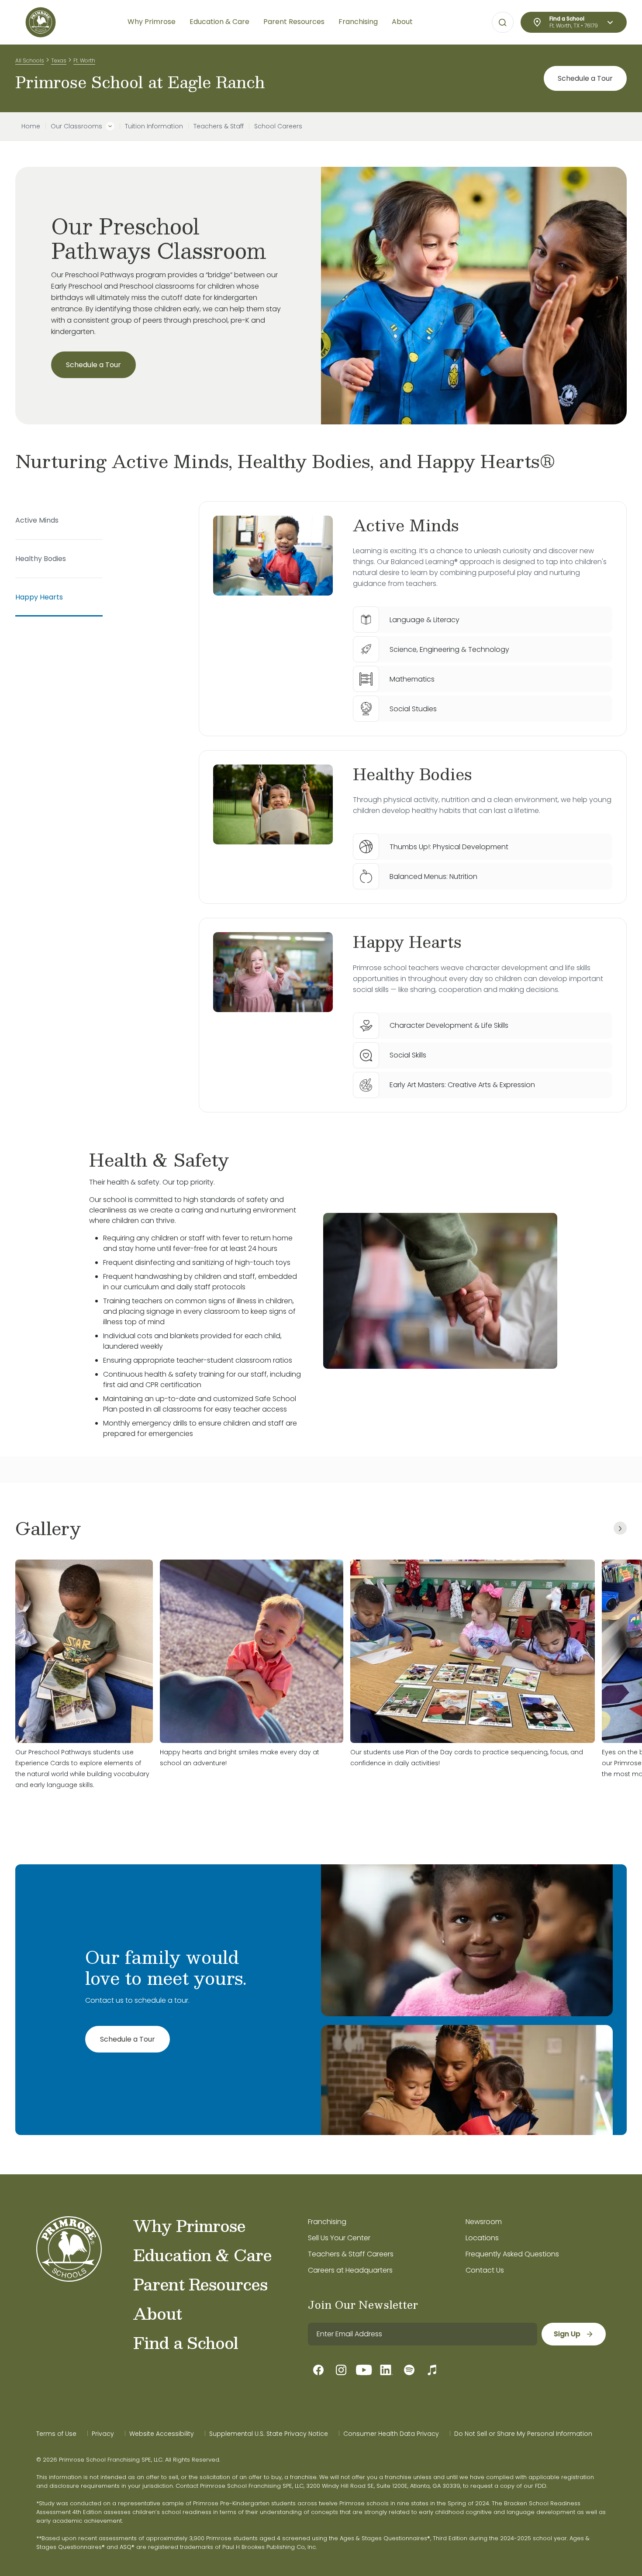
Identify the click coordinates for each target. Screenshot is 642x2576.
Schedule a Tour (585, 78)
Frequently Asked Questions (512, 2254)
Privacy (103, 2434)
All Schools (30, 60)
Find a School (186, 2342)
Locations (482, 2238)
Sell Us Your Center (339, 2238)
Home (31, 126)
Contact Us (485, 2270)
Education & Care (202, 2255)
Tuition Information (154, 126)
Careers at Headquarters (350, 2270)
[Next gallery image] (620, 1528)
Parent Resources (200, 2284)
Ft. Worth (84, 60)
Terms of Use (56, 2434)
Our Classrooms (76, 126)
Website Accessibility (162, 2434)
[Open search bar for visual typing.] (503, 23)
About (157, 2313)
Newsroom (484, 2222)
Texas (59, 60)
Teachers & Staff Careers (351, 2254)
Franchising (327, 2222)
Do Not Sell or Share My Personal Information (523, 2434)
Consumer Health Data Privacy (391, 2434)
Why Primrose (189, 2225)
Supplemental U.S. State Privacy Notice (269, 2434)
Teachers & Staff (219, 126)
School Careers (278, 126)
